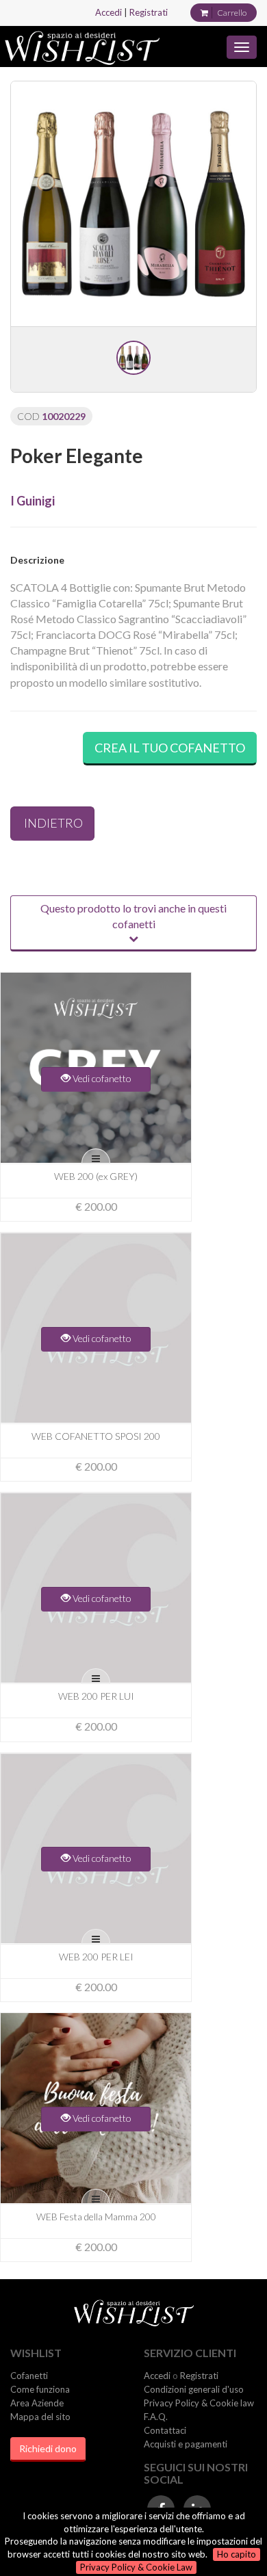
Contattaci (165, 2430)
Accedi (109, 12)
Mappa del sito (40, 2417)
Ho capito (237, 2554)
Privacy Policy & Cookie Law (136, 2567)
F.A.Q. (156, 2417)
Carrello (232, 13)
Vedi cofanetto (101, 1078)
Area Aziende (37, 2403)
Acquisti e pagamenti (186, 2444)
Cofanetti (29, 2376)
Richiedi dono (48, 2448)
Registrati (149, 12)
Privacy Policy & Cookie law (199, 2403)
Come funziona (40, 2389)
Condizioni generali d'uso (194, 2389)
